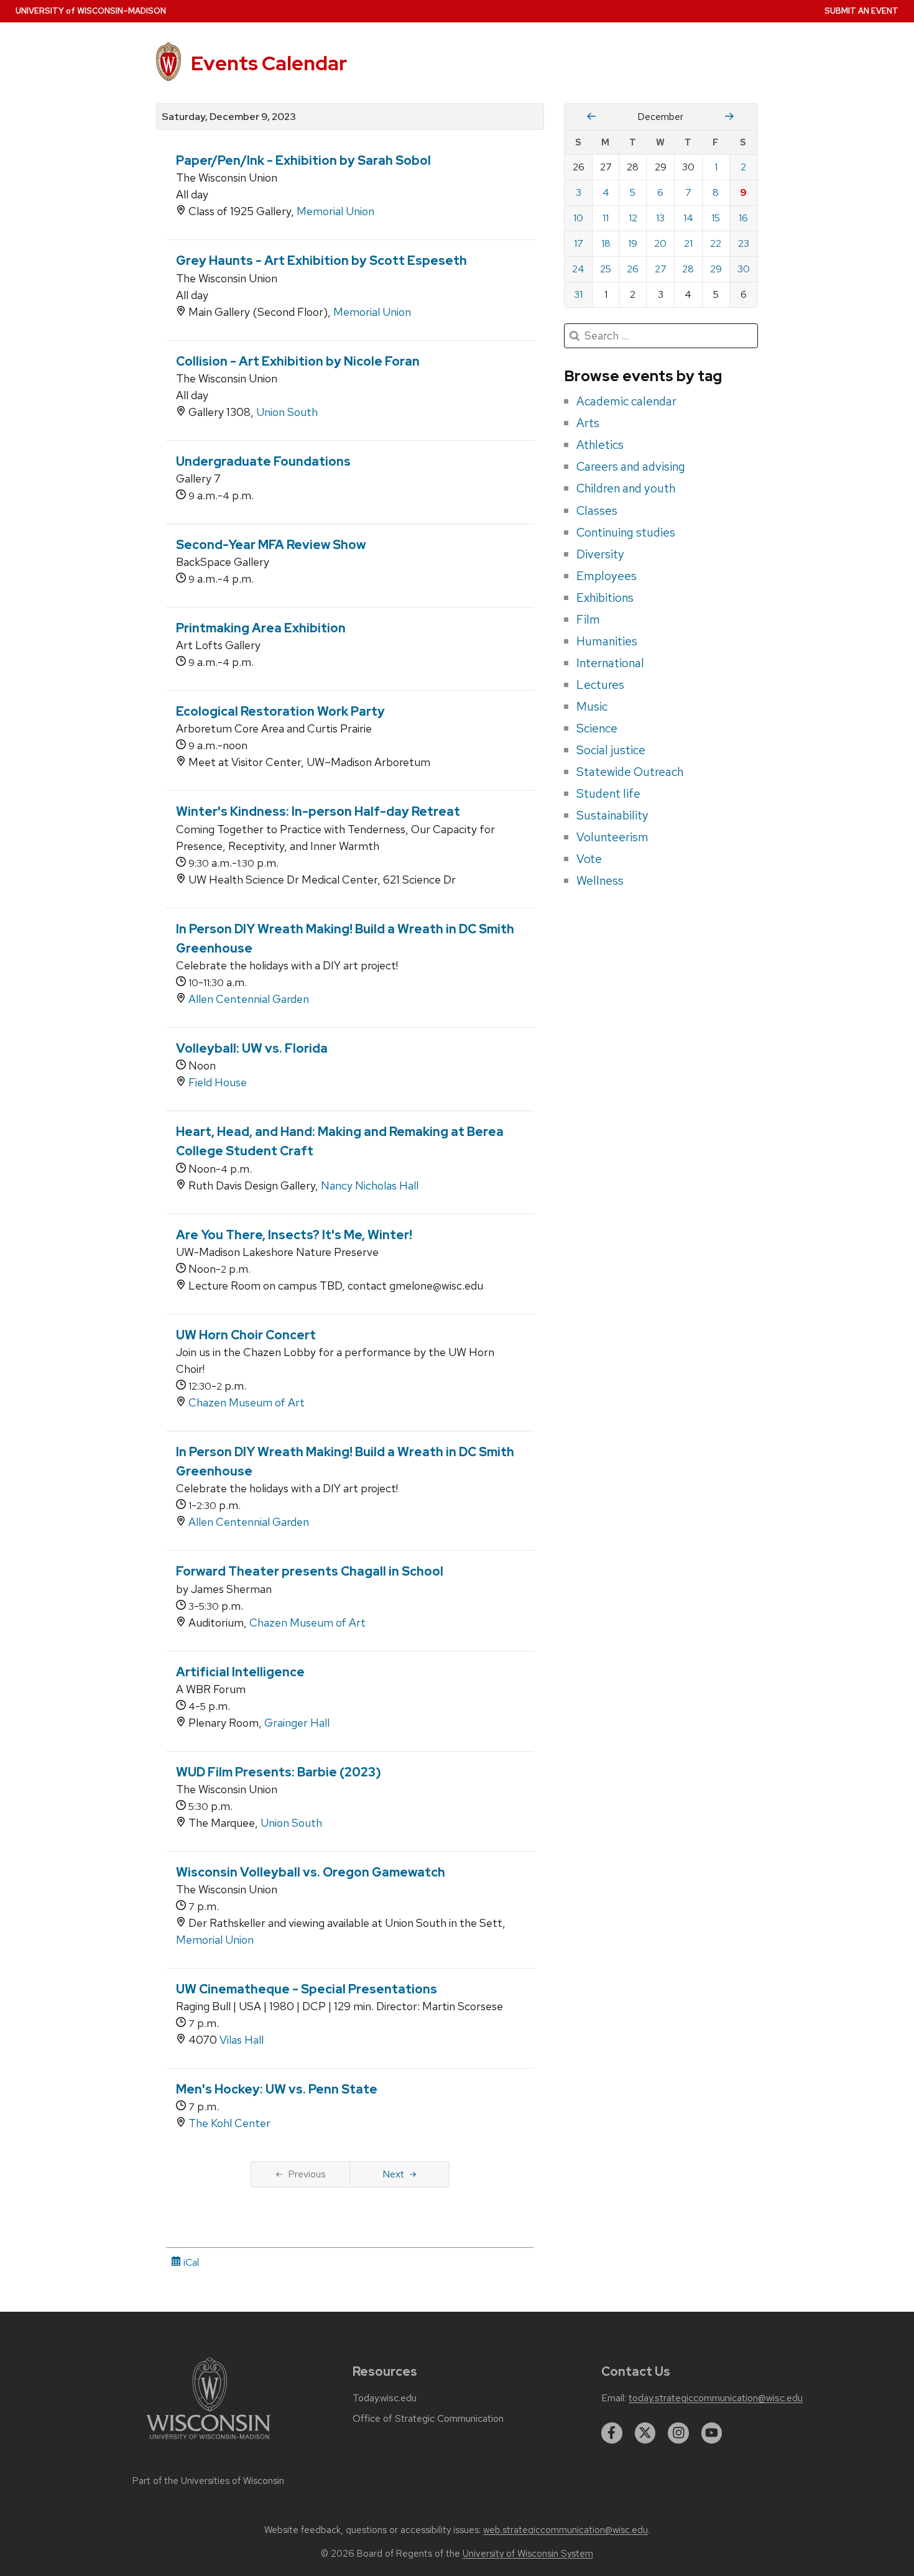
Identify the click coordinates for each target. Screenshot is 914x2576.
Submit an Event (861, 11)
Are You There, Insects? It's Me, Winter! (294, 1235)
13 (660, 218)
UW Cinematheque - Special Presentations (307, 1989)
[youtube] (712, 2433)
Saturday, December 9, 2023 (229, 117)
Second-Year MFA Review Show (271, 545)
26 (633, 269)
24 (578, 269)
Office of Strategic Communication (428, 2419)
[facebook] (612, 2433)
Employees (607, 576)
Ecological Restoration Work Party (280, 711)
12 (633, 218)
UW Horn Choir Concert (246, 1335)
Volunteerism (612, 837)
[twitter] (645, 2433)
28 (688, 269)
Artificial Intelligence (240, 1672)
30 (744, 269)
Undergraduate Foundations (263, 461)
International (610, 663)
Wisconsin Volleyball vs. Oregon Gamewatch (311, 1872)
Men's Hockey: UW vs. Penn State (277, 2089)
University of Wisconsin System (528, 2554)
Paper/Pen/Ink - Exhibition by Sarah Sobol (303, 160)
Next (393, 2174)
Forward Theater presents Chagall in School (310, 1571)
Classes (597, 510)
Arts (588, 423)
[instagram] (678, 2433)
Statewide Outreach (630, 772)
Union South (287, 412)
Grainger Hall (297, 1723)
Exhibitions (605, 598)
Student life (608, 793)
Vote (589, 859)
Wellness (600, 880)
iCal (190, 2262)
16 (743, 218)
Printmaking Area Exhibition (261, 628)
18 (606, 243)
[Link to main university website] (208, 2441)
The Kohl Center (229, 2123)
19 (633, 243)
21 (688, 243)
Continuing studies (626, 532)
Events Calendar (269, 63)
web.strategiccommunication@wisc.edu (565, 2530)
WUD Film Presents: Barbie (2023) (279, 1772)
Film (588, 619)
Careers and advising (631, 466)
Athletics (600, 445)
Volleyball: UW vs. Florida (252, 1048)
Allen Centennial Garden (249, 999)
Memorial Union (335, 211)
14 (688, 218)
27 (661, 269)
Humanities (607, 641)
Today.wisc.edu (385, 2398)
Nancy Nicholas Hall (370, 1185)
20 (660, 243)
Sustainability (612, 815)
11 (606, 218)
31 (578, 294)
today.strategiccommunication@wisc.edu (716, 2398)
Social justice (611, 750)
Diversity (600, 554)
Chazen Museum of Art (247, 1402)
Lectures (600, 685)
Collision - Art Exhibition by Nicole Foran (298, 361)
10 (578, 218)
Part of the (208, 2481)
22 (716, 243)
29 (716, 269)
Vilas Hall (242, 2040)
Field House (218, 1082)
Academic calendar (626, 401)
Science (597, 728)
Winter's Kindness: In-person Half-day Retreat (318, 811)
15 (716, 218)
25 (606, 269)
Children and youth (626, 488)
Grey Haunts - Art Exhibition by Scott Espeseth (321, 261)
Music (592, 706)
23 (744, 243)
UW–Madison (91, 11)
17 (579, 243)
